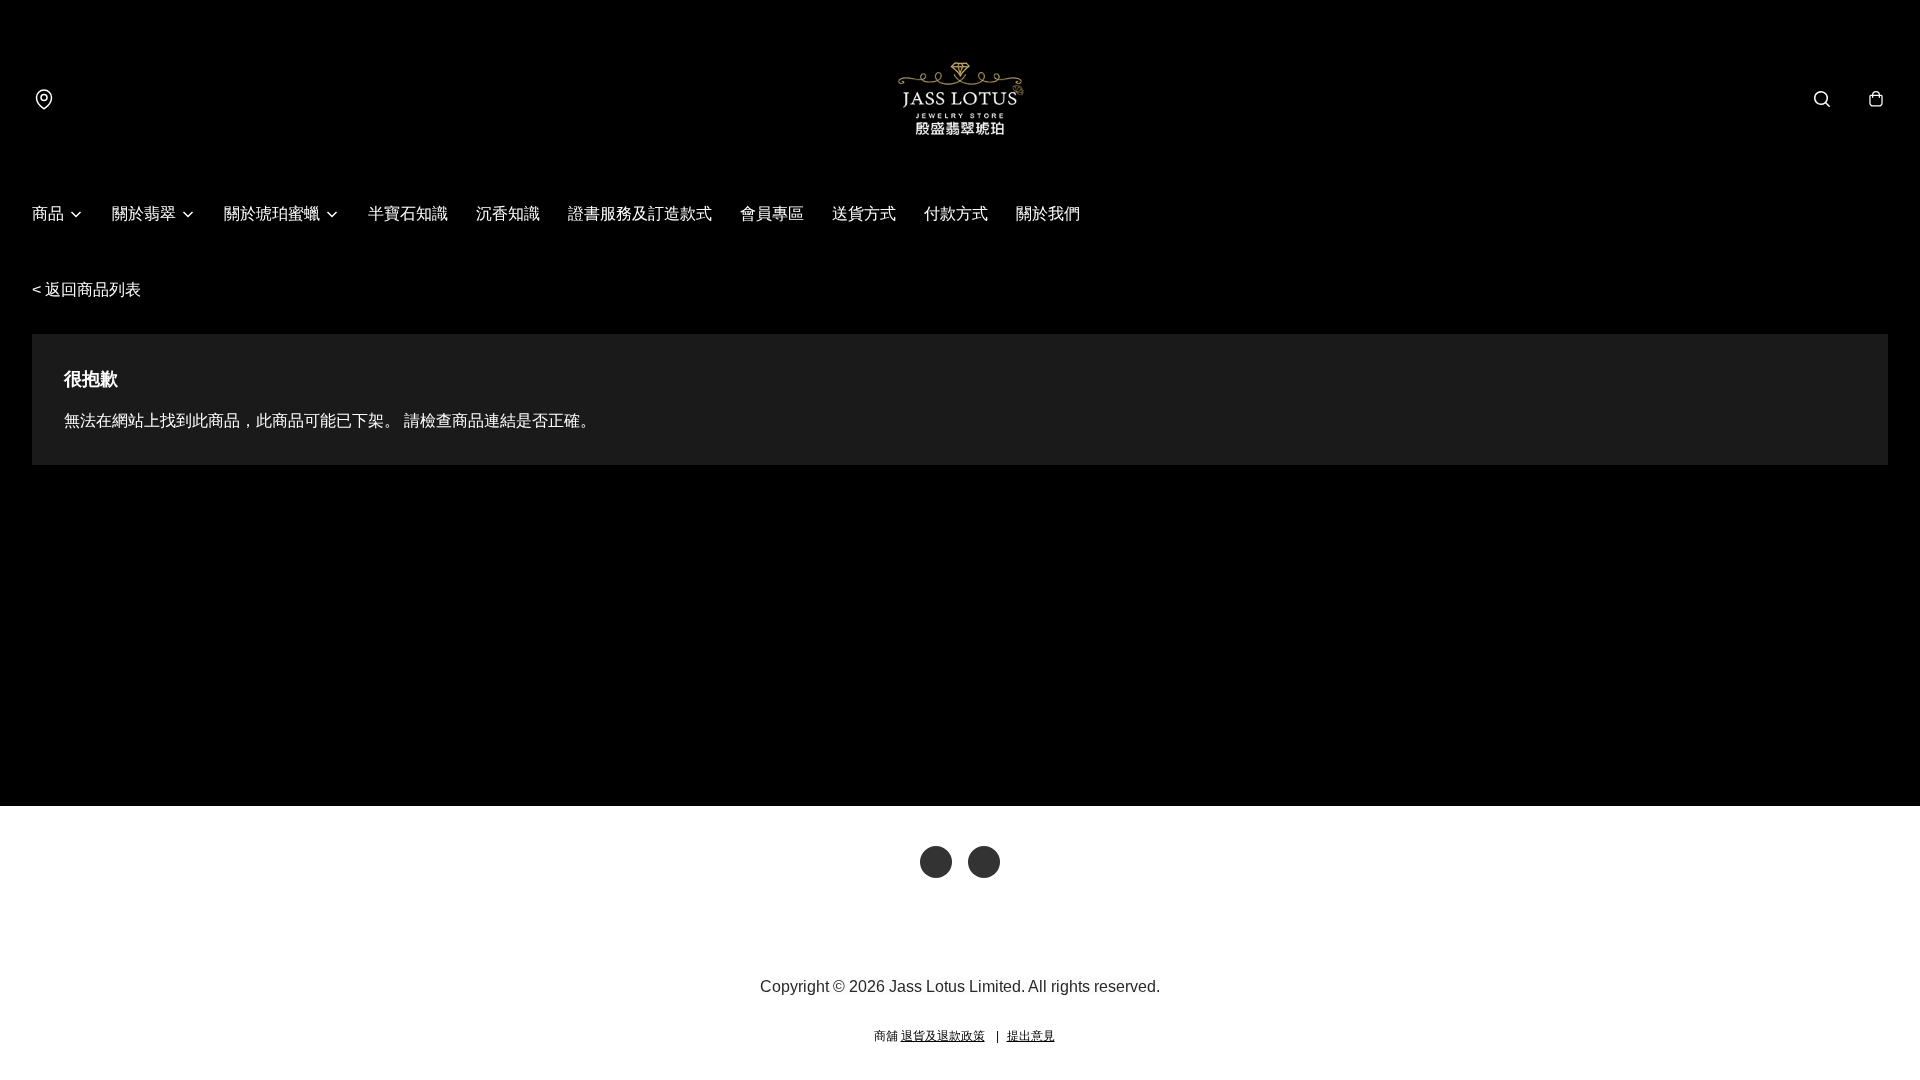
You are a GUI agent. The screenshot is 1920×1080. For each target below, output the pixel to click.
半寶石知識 (408, 213)
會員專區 (772, 213)
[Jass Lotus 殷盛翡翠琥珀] (960, 99)
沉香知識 (508, 213)
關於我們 (1048, 213)
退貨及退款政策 (943, 1036)
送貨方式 (864, 213)
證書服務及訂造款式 (640, 213)
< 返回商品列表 (86, 289)
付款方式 (956, 213)
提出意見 (1031, 1036)
